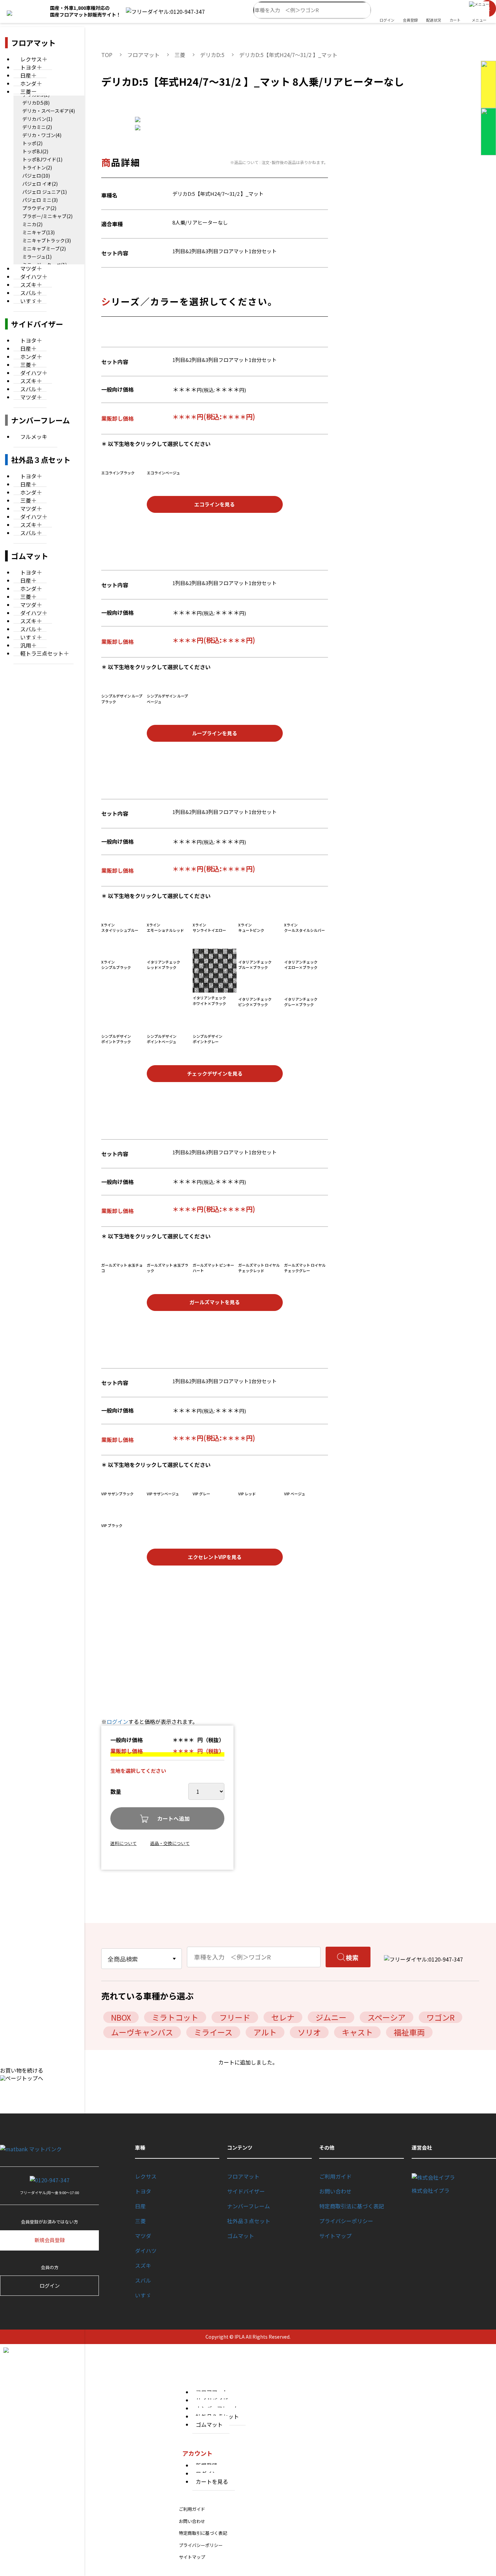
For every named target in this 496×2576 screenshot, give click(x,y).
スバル (28, 533)
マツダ (28, 397)
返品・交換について (170, 1843)
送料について (123, 1843)
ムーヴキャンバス (142, 2032)
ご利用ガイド (335, 2176)
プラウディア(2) (39, 208)
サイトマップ (335, 2236)
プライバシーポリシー (346, 2221)
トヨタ (143, 2191)
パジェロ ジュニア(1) (45, 192)
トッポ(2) (32, 143)
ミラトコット (175, 2017)
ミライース (213, 2032)
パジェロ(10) (36, 176)
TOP (107, 55)
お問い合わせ (335, 2191)
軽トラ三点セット (42, 653)
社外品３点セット (249, 2221)
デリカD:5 (212, 55)
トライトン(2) (37, 167)
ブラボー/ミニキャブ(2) (47, 216)
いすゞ (28, 301)
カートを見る (212, 2481)
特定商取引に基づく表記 (203, 2533)
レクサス (146, 2176)
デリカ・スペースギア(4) (49, 111)
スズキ (143, 2265)
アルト (265, 2032)
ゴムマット (241, 2236)
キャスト (357, 2032)
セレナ (283, 2017)
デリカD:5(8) (36, 103)
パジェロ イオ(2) (40, 184)
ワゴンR (440, 2017)
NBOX (121, 2017)
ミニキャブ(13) (38, 232)
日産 (140, 2206)
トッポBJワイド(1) (42, 159)
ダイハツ (146, 2251)
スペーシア (387, 2017)
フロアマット (143, 55)
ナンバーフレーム (249, 2206)
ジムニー (331, 2017)
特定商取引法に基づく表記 (352, 2206)
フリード (235, 2017)
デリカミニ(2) (37, 127)
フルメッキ (34, 437)
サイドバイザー (246, 2191)
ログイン (117, 1721)
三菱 (26, 91)
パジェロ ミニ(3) (40, 200)
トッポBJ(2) (35, 151)
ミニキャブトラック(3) (47, 240)
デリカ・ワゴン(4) (42, 135)
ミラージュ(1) (37, 257)
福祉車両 (409, 2032)
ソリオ (309, 2032)
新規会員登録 (50, 2240)
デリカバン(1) (37, 119)
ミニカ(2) (32, 224)
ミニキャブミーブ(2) (44, 248)
